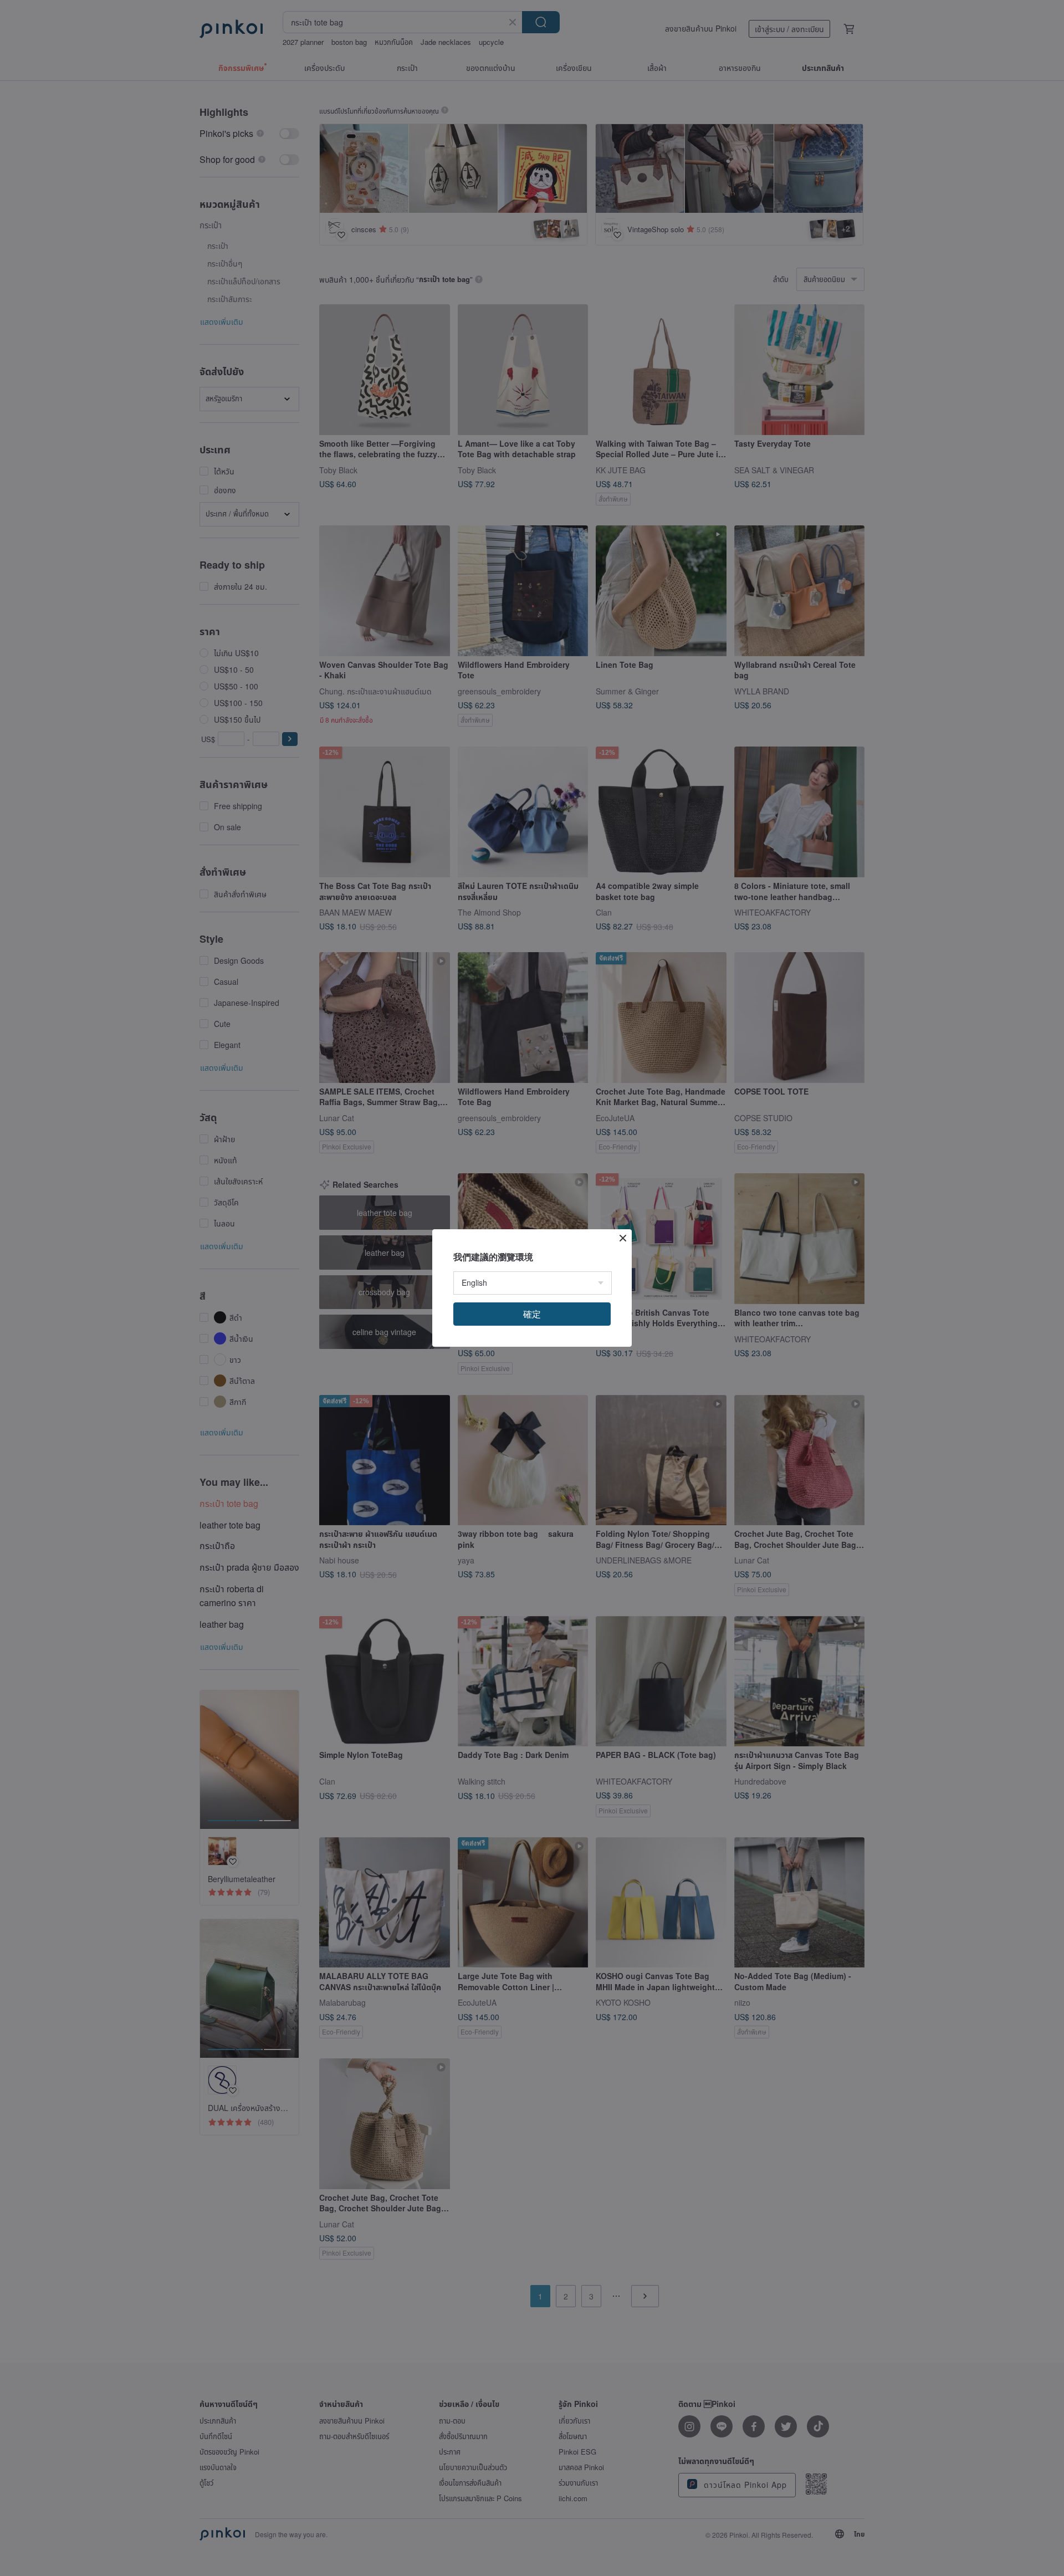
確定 (532, 1314)
